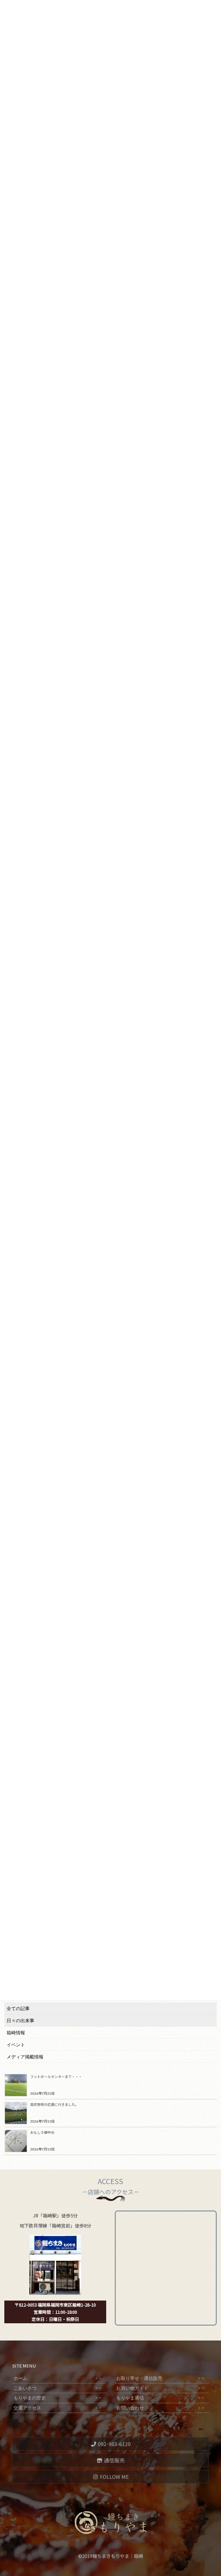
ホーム (58, 2378)
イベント (16, 2045)
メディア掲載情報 (25, 2057)
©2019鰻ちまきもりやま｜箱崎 (111, 2556)
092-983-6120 (114, 2444)
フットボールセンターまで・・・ (56, 2076)
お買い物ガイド (160, 2388)
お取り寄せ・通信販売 (160, 2378)
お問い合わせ (160, 2408)
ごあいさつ (58, 2388)
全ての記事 (18, 2009)
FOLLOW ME (114, 2477)
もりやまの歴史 (58, 2398)
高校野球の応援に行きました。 (54, 2104)
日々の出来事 (20, 2021)
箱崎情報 (16, 2033)
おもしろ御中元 (42, 2132)
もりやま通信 (160, 2398)
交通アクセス (58, 2408)
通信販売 (114, 2460)
